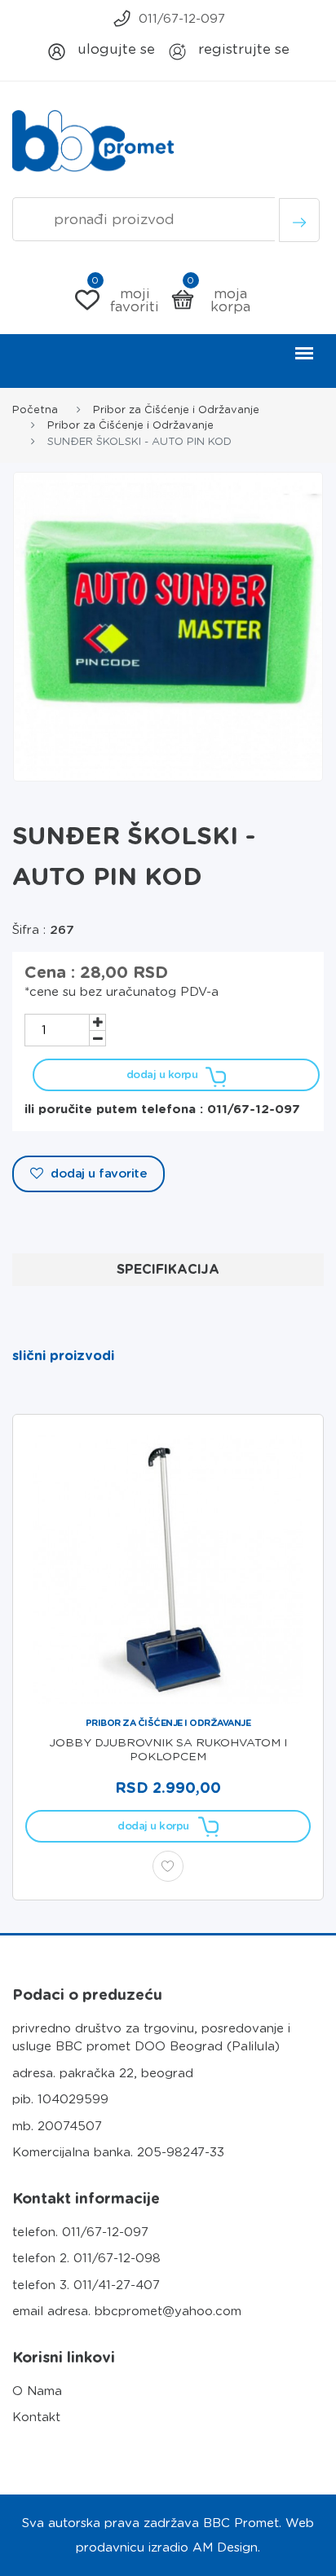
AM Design (225, 2547)
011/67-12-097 (182, 19)
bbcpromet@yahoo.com (168, 2311)
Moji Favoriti (125, 300)
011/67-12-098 (117, 2258)
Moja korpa (219, 300)
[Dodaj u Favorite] (168, 1866)
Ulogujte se (114, 49)
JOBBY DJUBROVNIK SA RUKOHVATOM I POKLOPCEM (168, 1749)
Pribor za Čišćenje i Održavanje (176, 410)
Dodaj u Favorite (97, 1174)
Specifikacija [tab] (168, 1269)
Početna (35, 410)
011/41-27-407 (117, 2285)
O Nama (37, 2391)
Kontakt (36, 2417)
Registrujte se (242, 49)
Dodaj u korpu (162, 1074)
